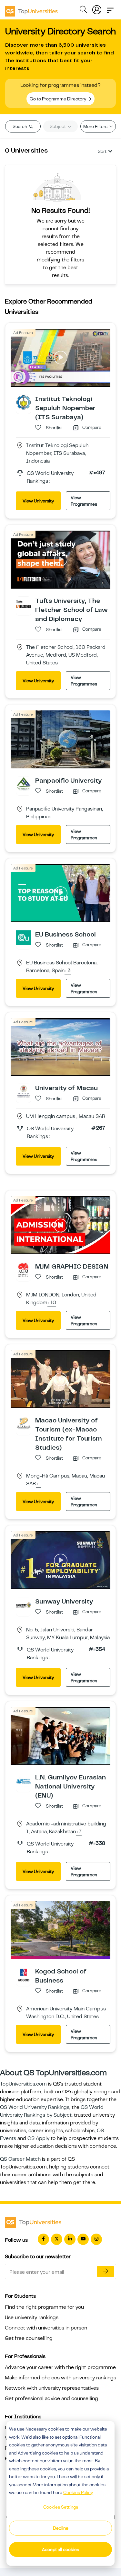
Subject (58, 126)
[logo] (31, 9)
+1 (39, 1484)
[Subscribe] (106, 2271)
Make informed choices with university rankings (60, 2378)
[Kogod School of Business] (24, 1974)
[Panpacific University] (24, 784)
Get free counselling (29, 2338)
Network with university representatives (52, 2388)
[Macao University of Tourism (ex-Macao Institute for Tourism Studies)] (24, 1423)
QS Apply (38, 2138)
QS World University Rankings (35, 2107)
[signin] (97, 8)
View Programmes (84, 501)
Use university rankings (32, 2317)
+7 (79, 1832)
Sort (102, 151)
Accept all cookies (60, 2549)
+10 (52, 1303)
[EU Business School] (24, 937)
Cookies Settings (61, 2507)
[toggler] (110, 8)
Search (20, 126)
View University (38, 501)
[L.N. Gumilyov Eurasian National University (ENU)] (24, 1780)
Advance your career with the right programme (60, 2367)
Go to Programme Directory (58, 99)
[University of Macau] (24, 1091)
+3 (68, 971)
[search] (83, 10)
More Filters (96, 126)
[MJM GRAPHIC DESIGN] (24, 1270)
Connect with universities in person (46, 2328)
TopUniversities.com (23, 2084)
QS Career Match (20, 2159)
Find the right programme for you (44, 2307)
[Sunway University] (24, 1604)
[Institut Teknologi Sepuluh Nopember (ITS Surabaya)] (24, 402)
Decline (61, 2528)
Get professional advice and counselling (51, 2398)
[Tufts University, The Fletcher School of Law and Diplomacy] (24, 604)
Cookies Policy (78, 2492)
